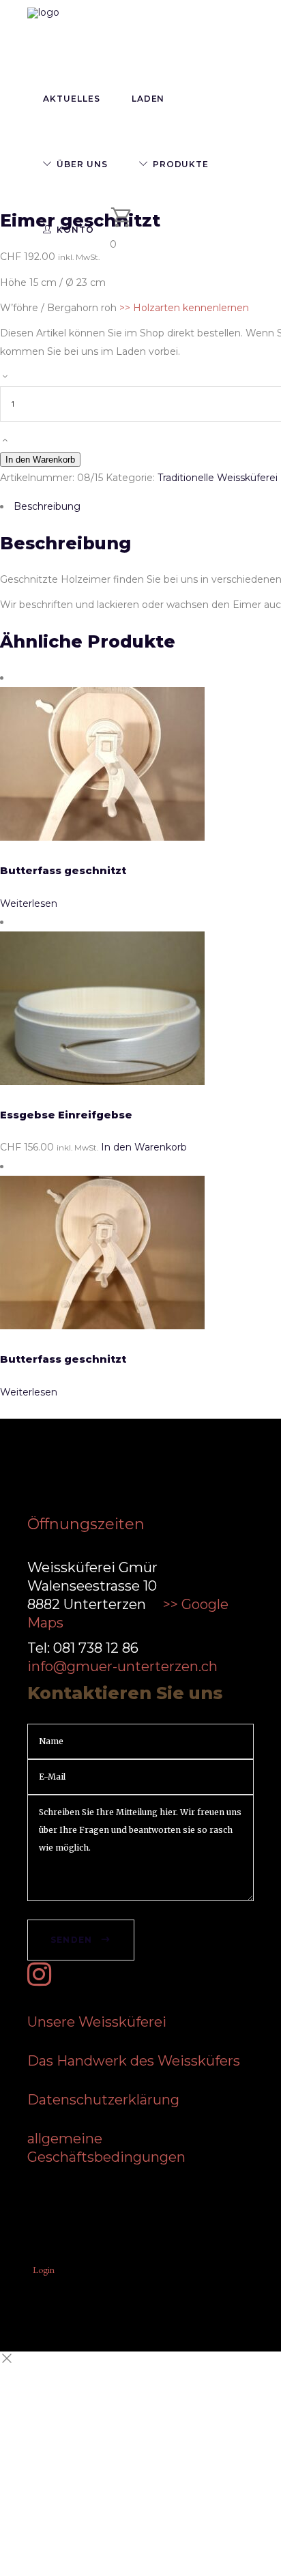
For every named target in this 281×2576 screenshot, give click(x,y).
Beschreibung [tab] (47, 506)
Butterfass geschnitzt (63, 870)
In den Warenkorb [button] (144, 1147)
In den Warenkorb (40, 460)
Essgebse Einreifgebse (66, 1115)
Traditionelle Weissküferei (218, 478)
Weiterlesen (29, 903)
